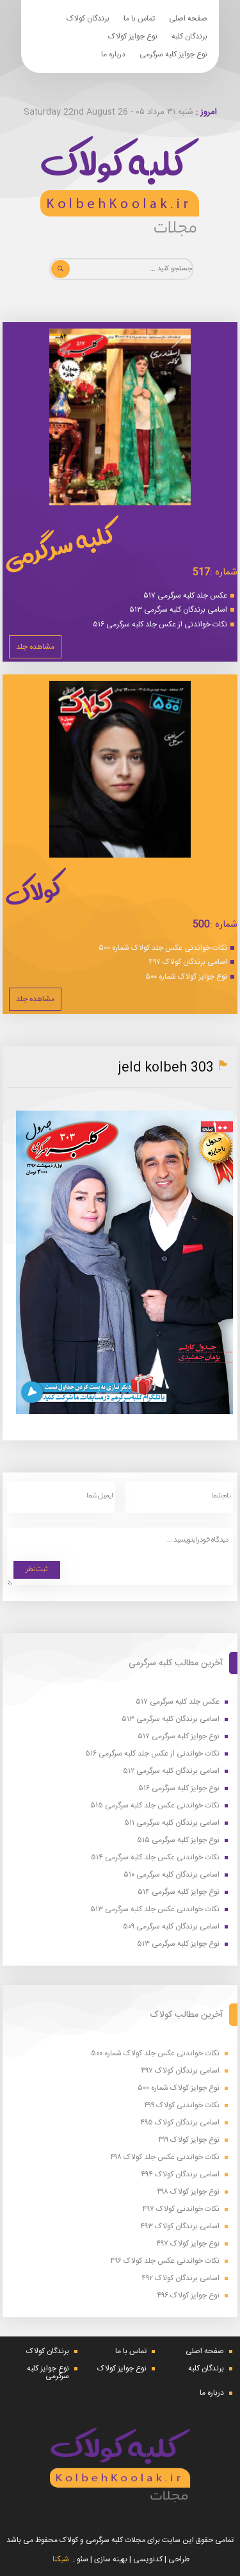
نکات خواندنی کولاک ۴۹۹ (182, 2106)
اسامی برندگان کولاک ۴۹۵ (180, 2123)
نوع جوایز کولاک (133, 37)
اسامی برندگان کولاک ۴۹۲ (180, 2278)
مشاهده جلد (35, 647)
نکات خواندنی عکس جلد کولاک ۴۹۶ (165, 2261)
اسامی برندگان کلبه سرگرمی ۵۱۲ (171, 1771)
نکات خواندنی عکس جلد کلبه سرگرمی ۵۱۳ (155, 1910)
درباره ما (113, 54)
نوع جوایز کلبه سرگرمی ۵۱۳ (178, 1944)
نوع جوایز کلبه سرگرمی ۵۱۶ (179, 1789)
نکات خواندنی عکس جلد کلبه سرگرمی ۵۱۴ (155, 1858)
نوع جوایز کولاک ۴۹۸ (188, 2192)
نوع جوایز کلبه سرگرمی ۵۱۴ (179, 1892)
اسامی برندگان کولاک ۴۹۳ (180, 2227)
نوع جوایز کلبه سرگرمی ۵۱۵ (178, 1840)
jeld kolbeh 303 (166, 1068)
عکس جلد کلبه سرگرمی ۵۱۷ (185, 596)
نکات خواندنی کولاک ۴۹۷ (181, 2209)
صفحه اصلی (188, 19)
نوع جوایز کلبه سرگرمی (173, 54)
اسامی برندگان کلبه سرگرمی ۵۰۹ (171, 1927)
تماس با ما (139, 19)
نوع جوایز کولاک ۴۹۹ (189, 2140)
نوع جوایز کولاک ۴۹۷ (188, 2244)
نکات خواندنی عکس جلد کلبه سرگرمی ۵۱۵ (155, 1806)
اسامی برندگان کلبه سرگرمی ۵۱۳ (178, 610)
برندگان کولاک (88, 19)
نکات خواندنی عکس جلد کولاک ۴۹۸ (165, 2157)
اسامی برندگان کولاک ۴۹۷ (188, 962)
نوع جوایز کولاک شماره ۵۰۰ (186, 977)
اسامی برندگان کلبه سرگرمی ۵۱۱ (172, 1823)
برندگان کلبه (189, 37)
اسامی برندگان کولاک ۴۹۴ (180, 2175)
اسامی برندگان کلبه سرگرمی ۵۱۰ (172, 1875)
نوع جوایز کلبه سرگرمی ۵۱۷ (179, 1737)
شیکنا (61, 2559)
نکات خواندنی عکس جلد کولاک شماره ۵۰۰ (163, 948)
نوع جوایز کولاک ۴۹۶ (188, 2296)
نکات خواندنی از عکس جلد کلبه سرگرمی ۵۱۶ (160, 624)
